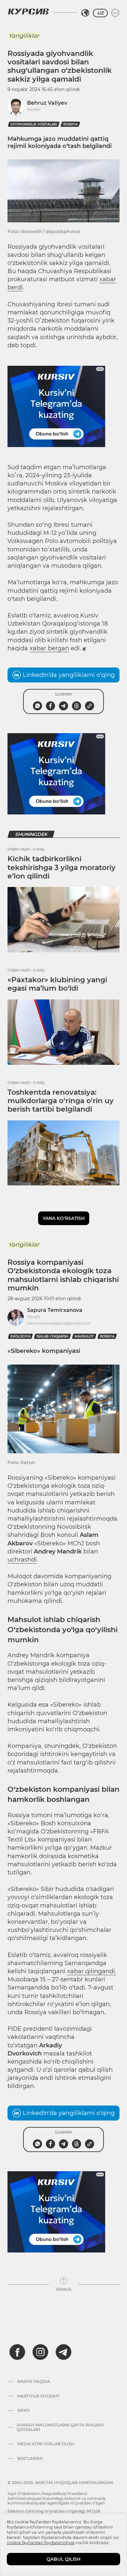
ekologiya (20, 1336)
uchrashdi (22, 1560)
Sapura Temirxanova (55, 1310)
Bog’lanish (30, 2459)
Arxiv (24, 2411)
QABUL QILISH (63, 2559)
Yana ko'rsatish (64, 1218)
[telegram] (63, 2352)
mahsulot (84, 1336)
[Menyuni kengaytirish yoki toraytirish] (115, 13)
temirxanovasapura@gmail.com (59, 1323)
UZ (100, 13)
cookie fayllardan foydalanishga (41, 2543)
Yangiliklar (24, 36)
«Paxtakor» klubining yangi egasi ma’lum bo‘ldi (57, 984)
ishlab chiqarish (52, 1336)
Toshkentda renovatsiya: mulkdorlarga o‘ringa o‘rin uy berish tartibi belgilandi (61, 1101)
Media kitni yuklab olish (46, 2444)
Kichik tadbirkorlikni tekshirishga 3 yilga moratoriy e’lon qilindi (62, 867)
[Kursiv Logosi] (28, 11)
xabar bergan (49, 648)
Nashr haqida (34, 2382)
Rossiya (70, 124)
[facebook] (17, 2352)
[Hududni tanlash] (85, 13)
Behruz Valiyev (47, 103)
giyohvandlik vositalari (34, 124)
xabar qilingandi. (92, 1971)
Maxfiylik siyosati (38, 2396)
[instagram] (40, 2352)
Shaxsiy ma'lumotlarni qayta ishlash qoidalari (60, 2427)
